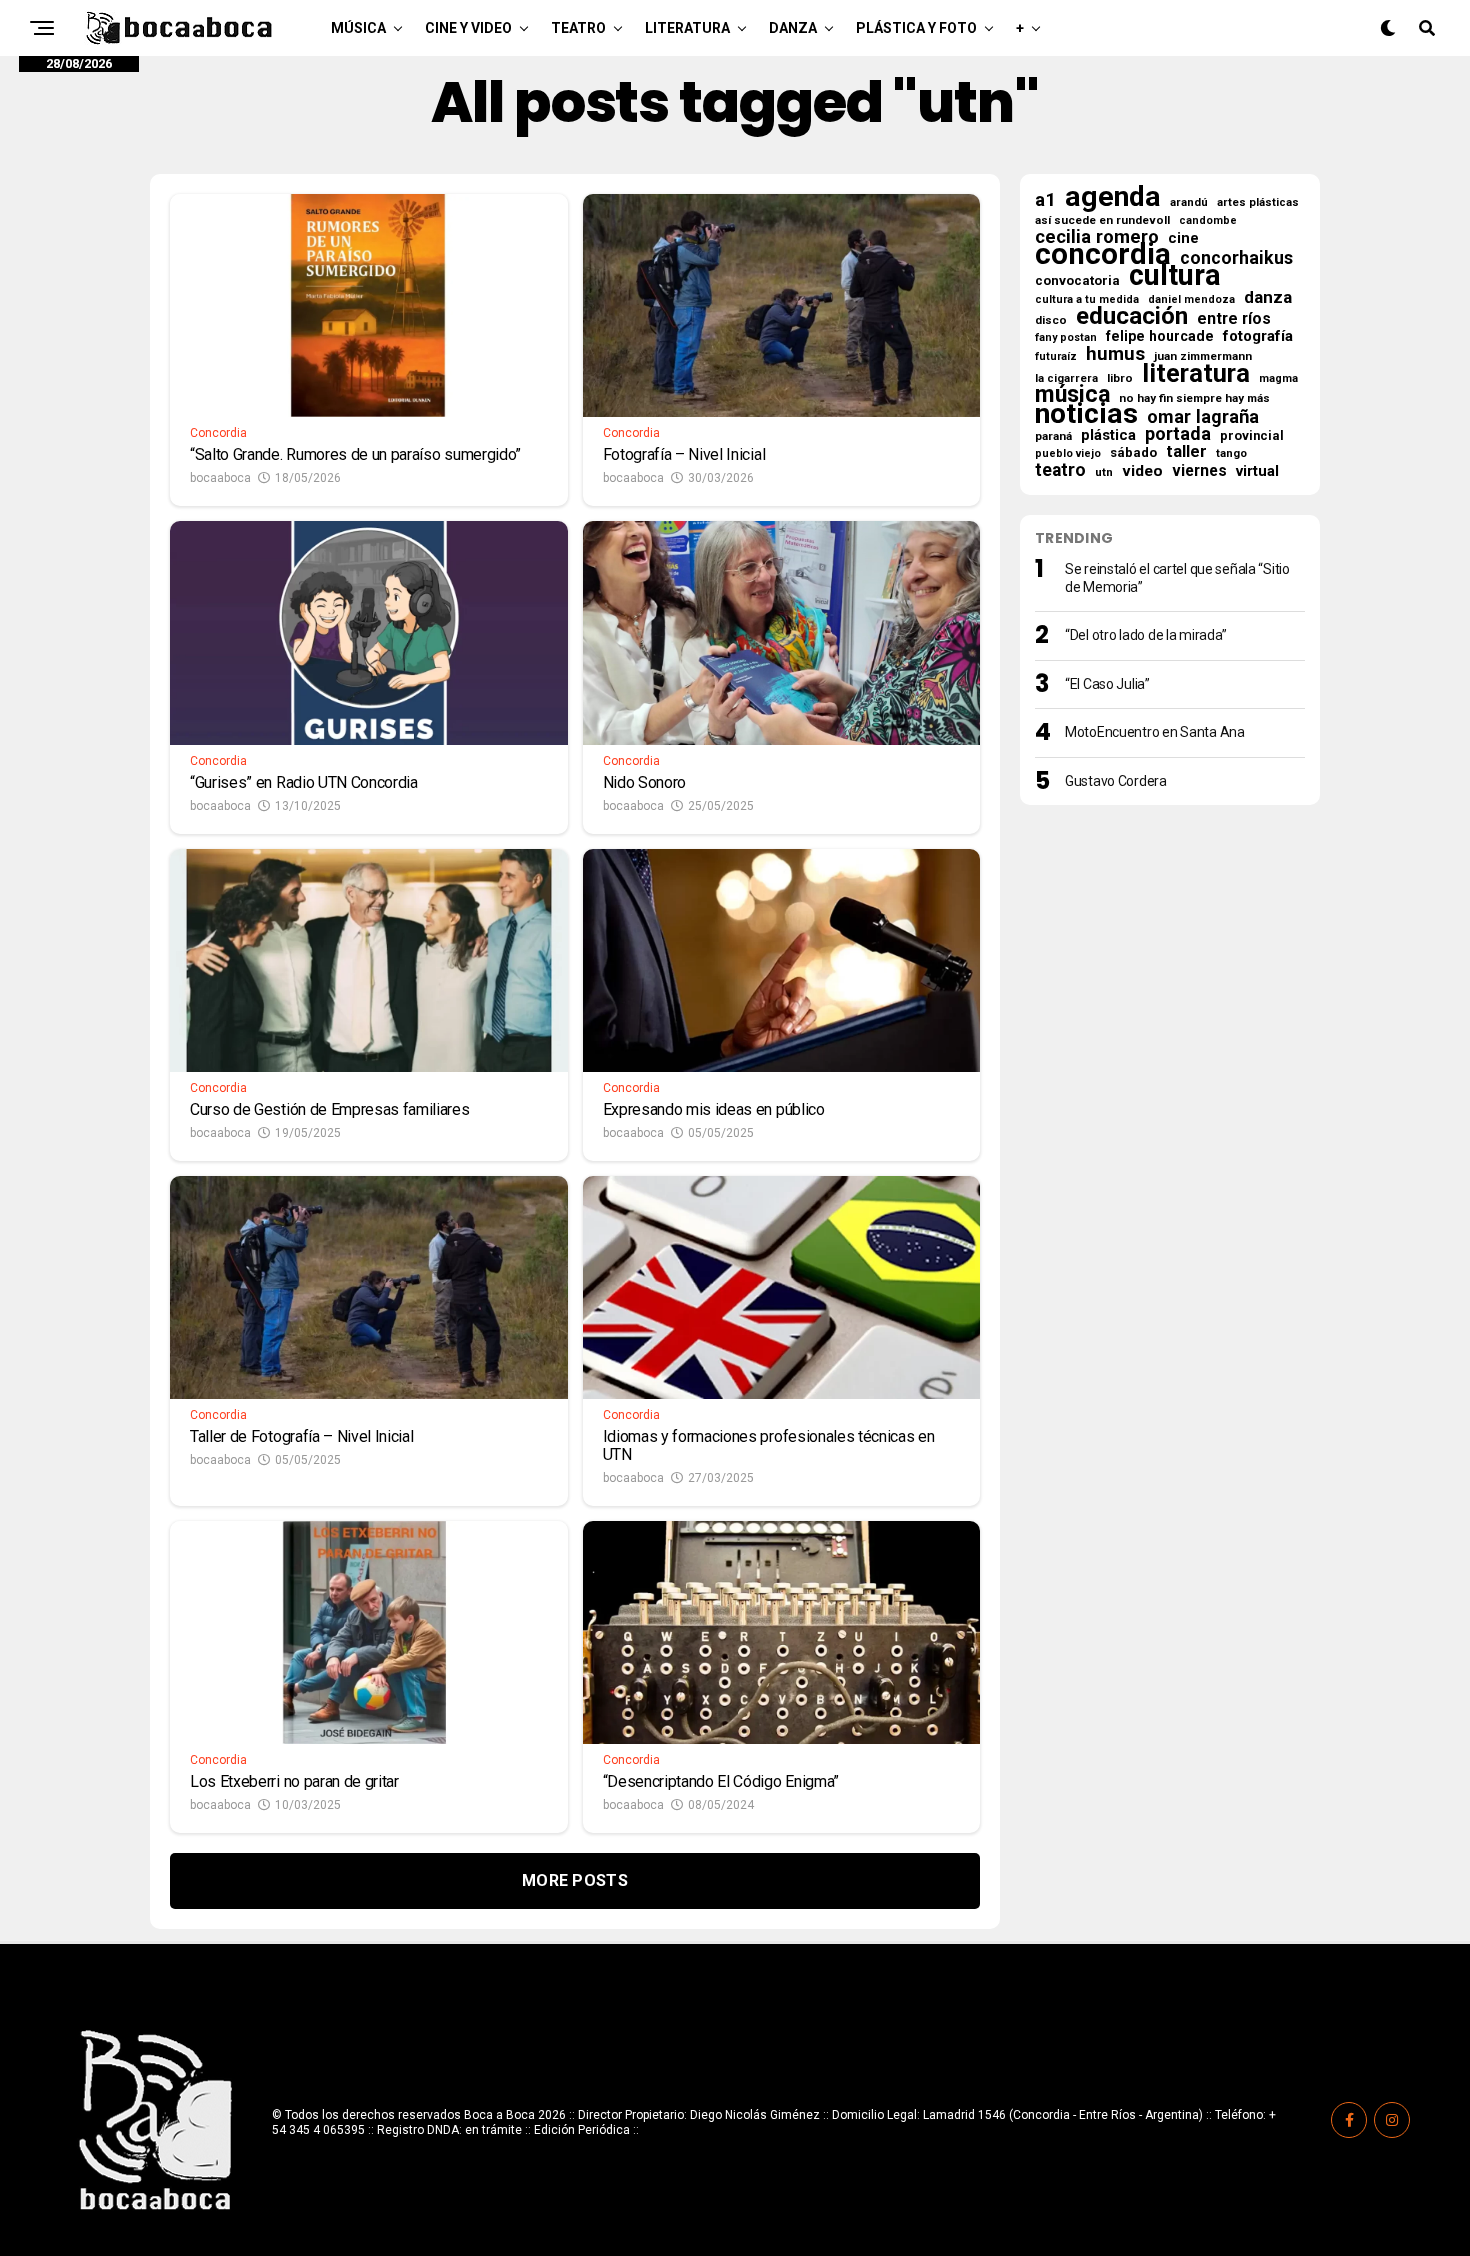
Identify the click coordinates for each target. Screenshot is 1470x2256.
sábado (1133, 452)
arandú (1189, 202)
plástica (1108, 435)
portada (1178, 434)
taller (1186, 452)
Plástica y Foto (916, 28)
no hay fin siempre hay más (1194, 398)
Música (358, 28)
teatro (1060, 470)
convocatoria (1077, 280)
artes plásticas (1258, 202)
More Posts (575, 1880)
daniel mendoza (1191, 299)
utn (1104, 472)
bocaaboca (220, 478)
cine (1183, 238)
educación (1132, 316)
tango (1231, 453)
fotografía (1258, 336)
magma (1278, 378)
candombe (1208, 220)
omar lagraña (1203, 417)
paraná (1053, 436)
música (1072, 395)
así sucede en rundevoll (1102, 220)
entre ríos (1234, 319)
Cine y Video (468, 28)
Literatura (687, 28)
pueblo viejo (1068, 453)
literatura (1196, 373)
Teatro (578, 28)
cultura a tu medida (1087, 299)
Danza (793, 28)
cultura (1175, 275)
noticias (1086, 414)
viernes (1199, 471)
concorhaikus (1236, 258)
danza (1268, 297)
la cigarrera (1066, 378)
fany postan (1066, 337)
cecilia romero (1097, 237)
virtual (1257, 471)
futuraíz (1056, 356)
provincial (1252, 435)
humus (1115, 354)
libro (1120, 378)
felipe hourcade (1160, 336)
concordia (1103, 254)
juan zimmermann (1203, 356)
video (1142, 471)
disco (1051, 320)
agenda (1113, 197)
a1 (1045, 200)
